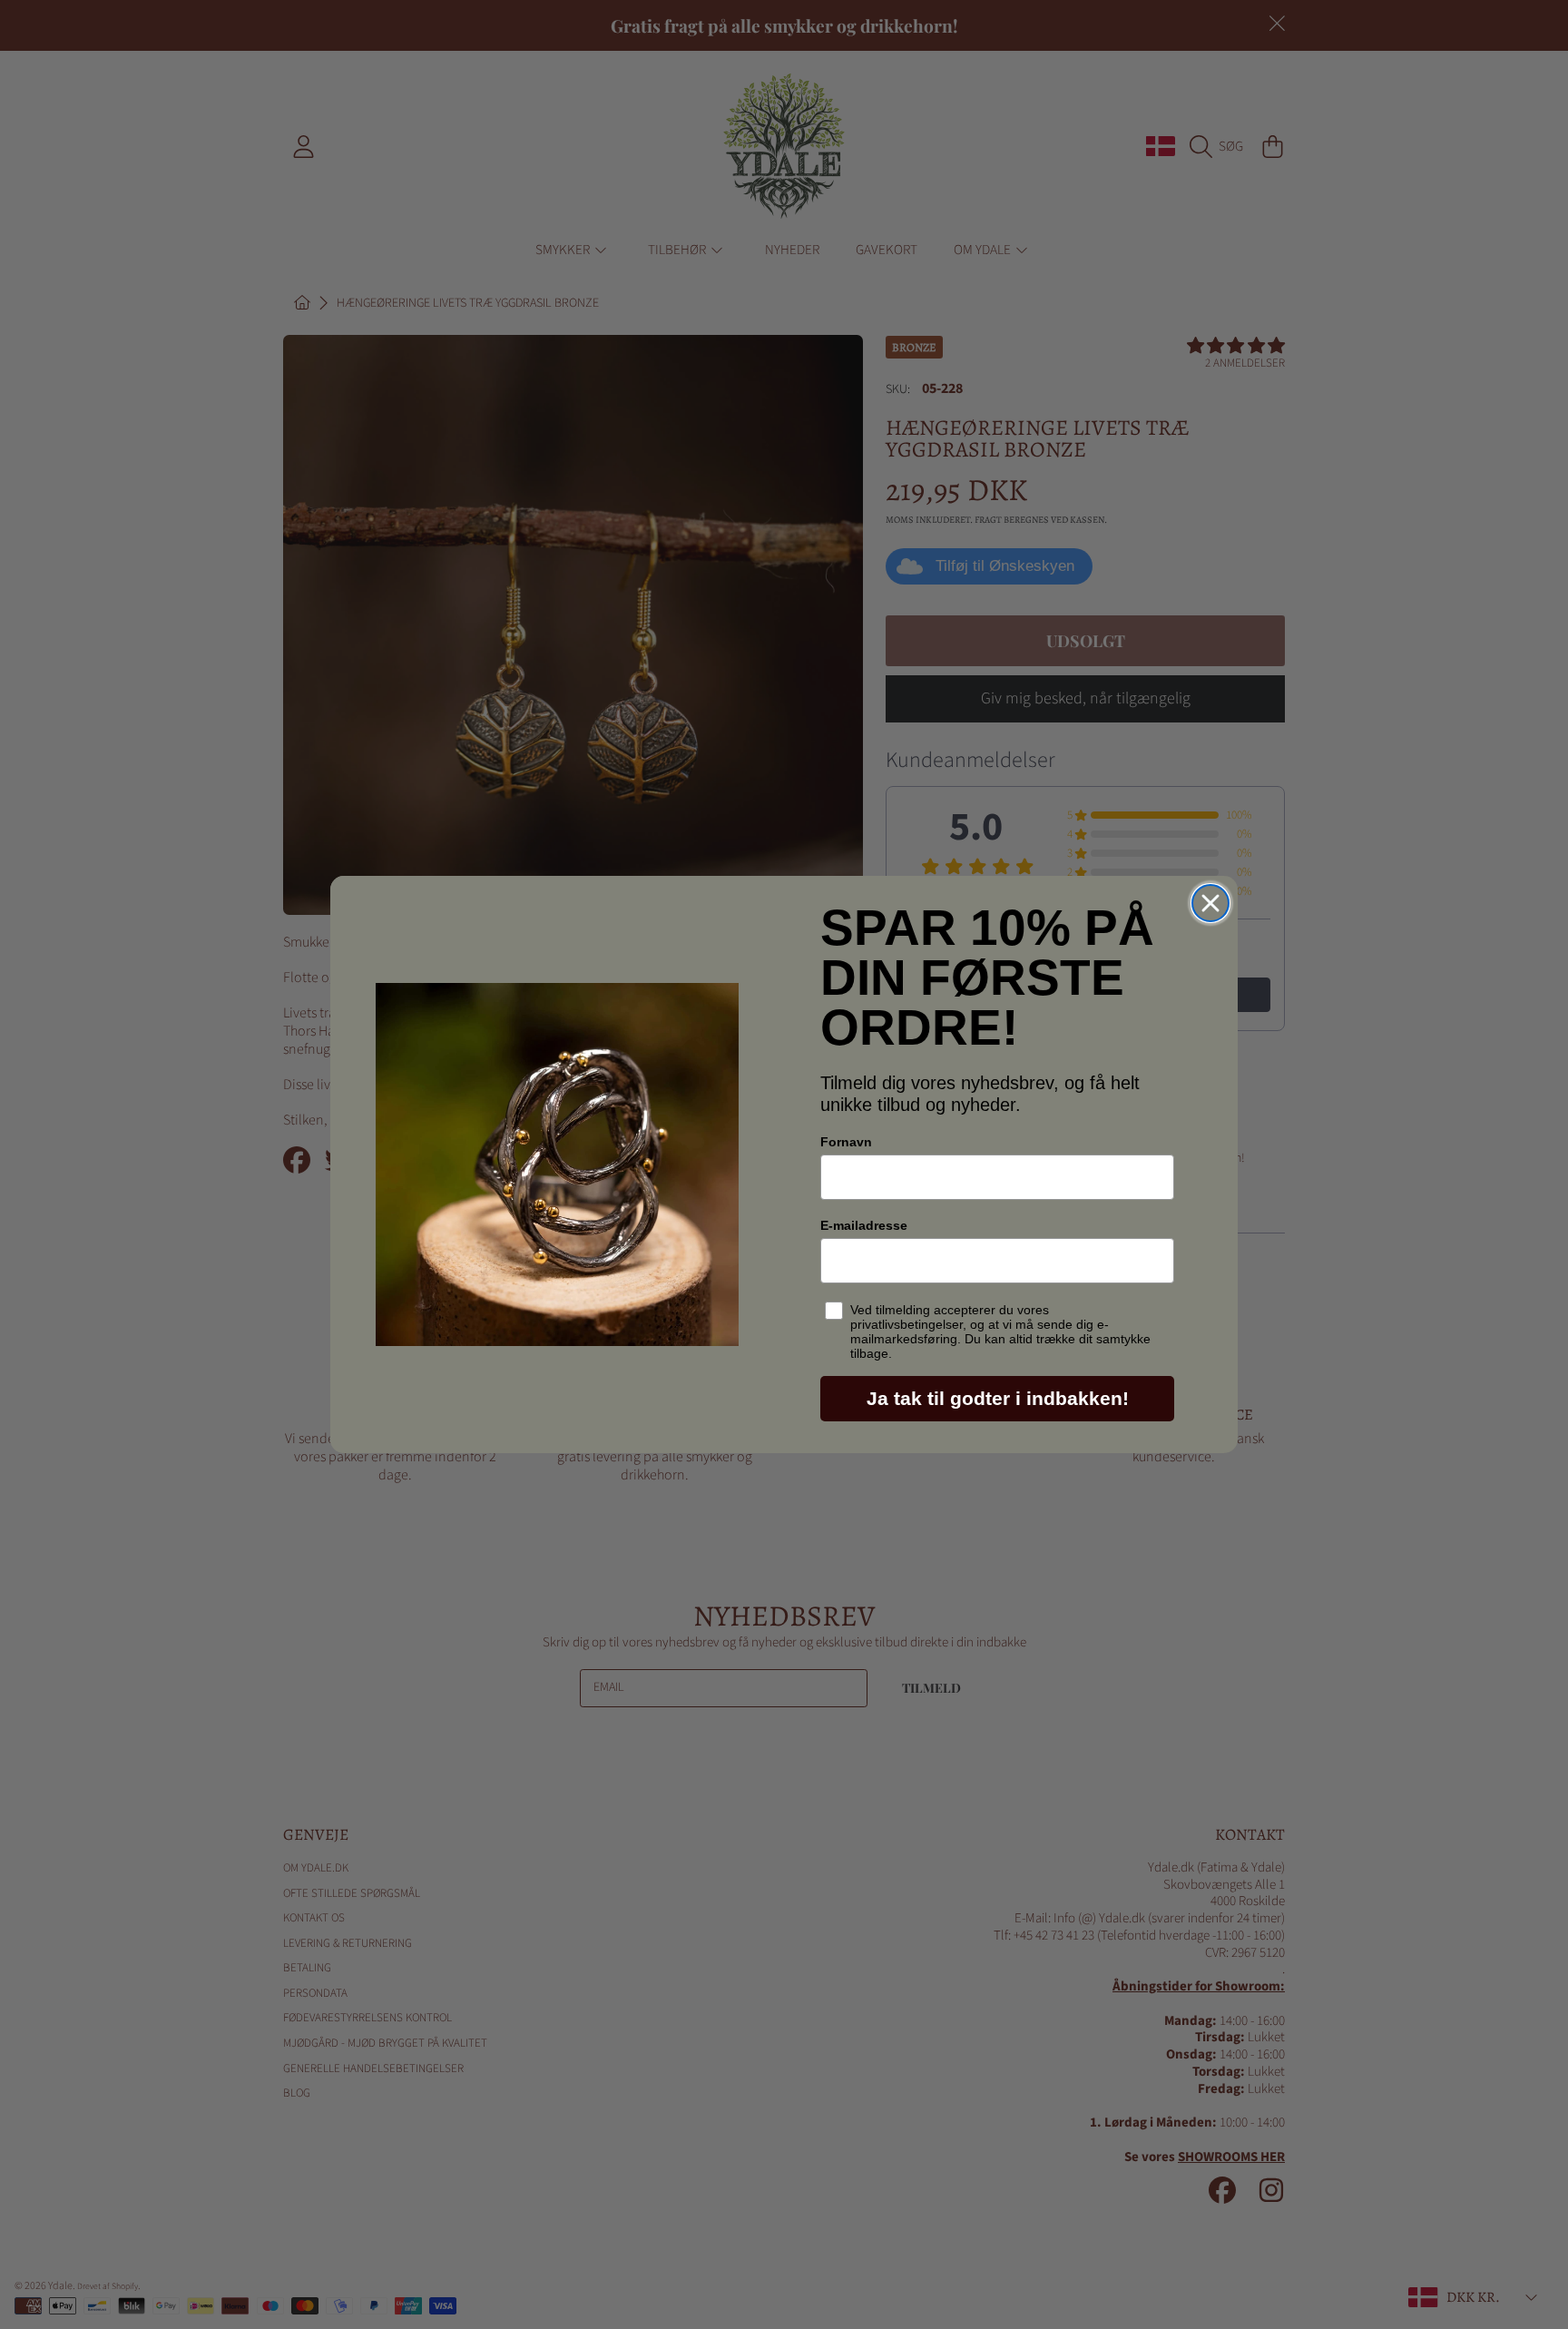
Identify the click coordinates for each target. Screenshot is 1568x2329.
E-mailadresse (864, 1225)
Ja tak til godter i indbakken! (998, 1398)
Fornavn (846, 1142)
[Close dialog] (1210, 903)
